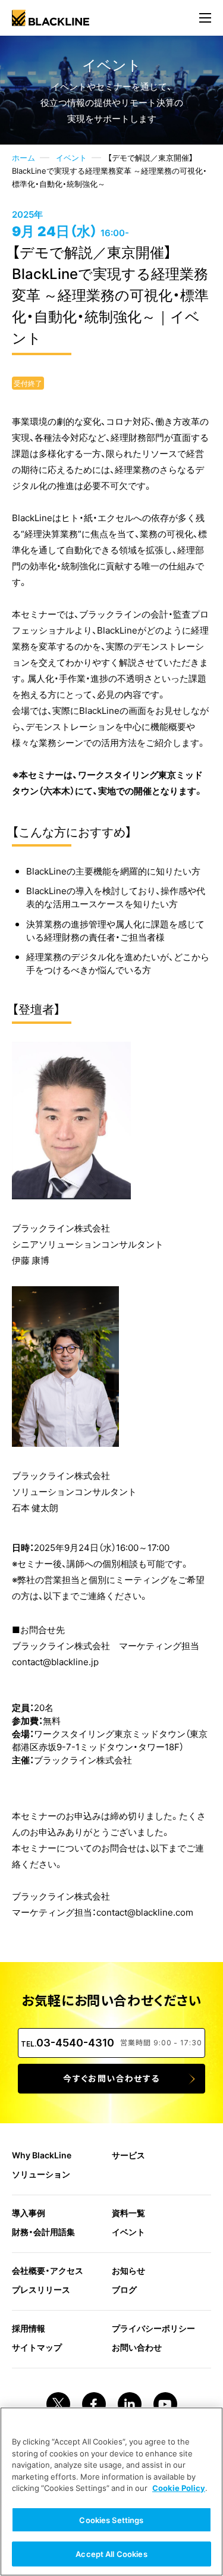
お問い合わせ (137, 2347)
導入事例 (29, 2213)
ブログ (124, 2289)
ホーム (23, 157)
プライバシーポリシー (153, 2328)
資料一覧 (128, 2213)
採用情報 (29, 2328)
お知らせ (128, 2270)
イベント (71, 157)
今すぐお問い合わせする (111, 2078)
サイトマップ (37, 2347)
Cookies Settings (111, 2520)
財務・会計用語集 (43, 2232)
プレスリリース (41, 2289)
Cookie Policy (179, 2488)
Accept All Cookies (111, 2554)
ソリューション (41, 2174)
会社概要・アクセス (48, 2270)
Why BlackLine (42, 2155)
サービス (128, 2155)
